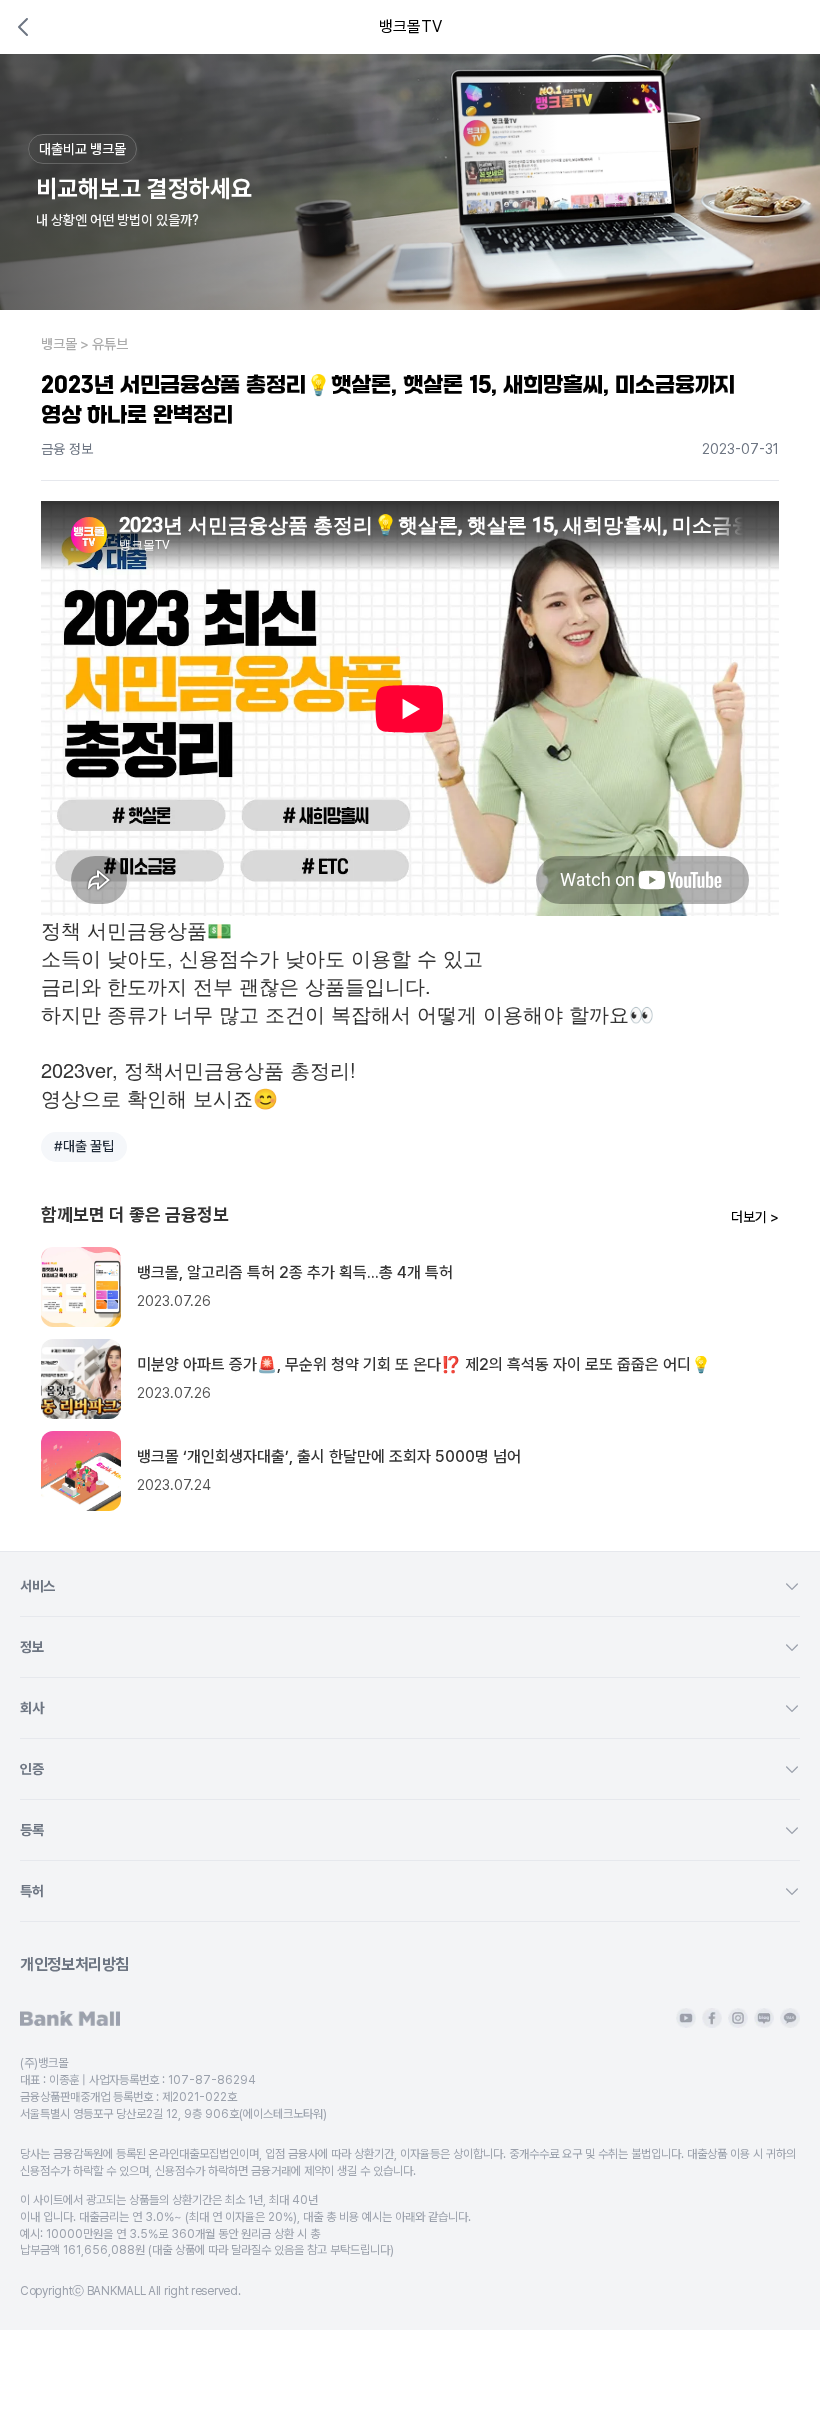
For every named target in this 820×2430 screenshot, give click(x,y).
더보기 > (755, 1217)
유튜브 (110, 344)
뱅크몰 (59, 344)
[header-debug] (778, 27)
